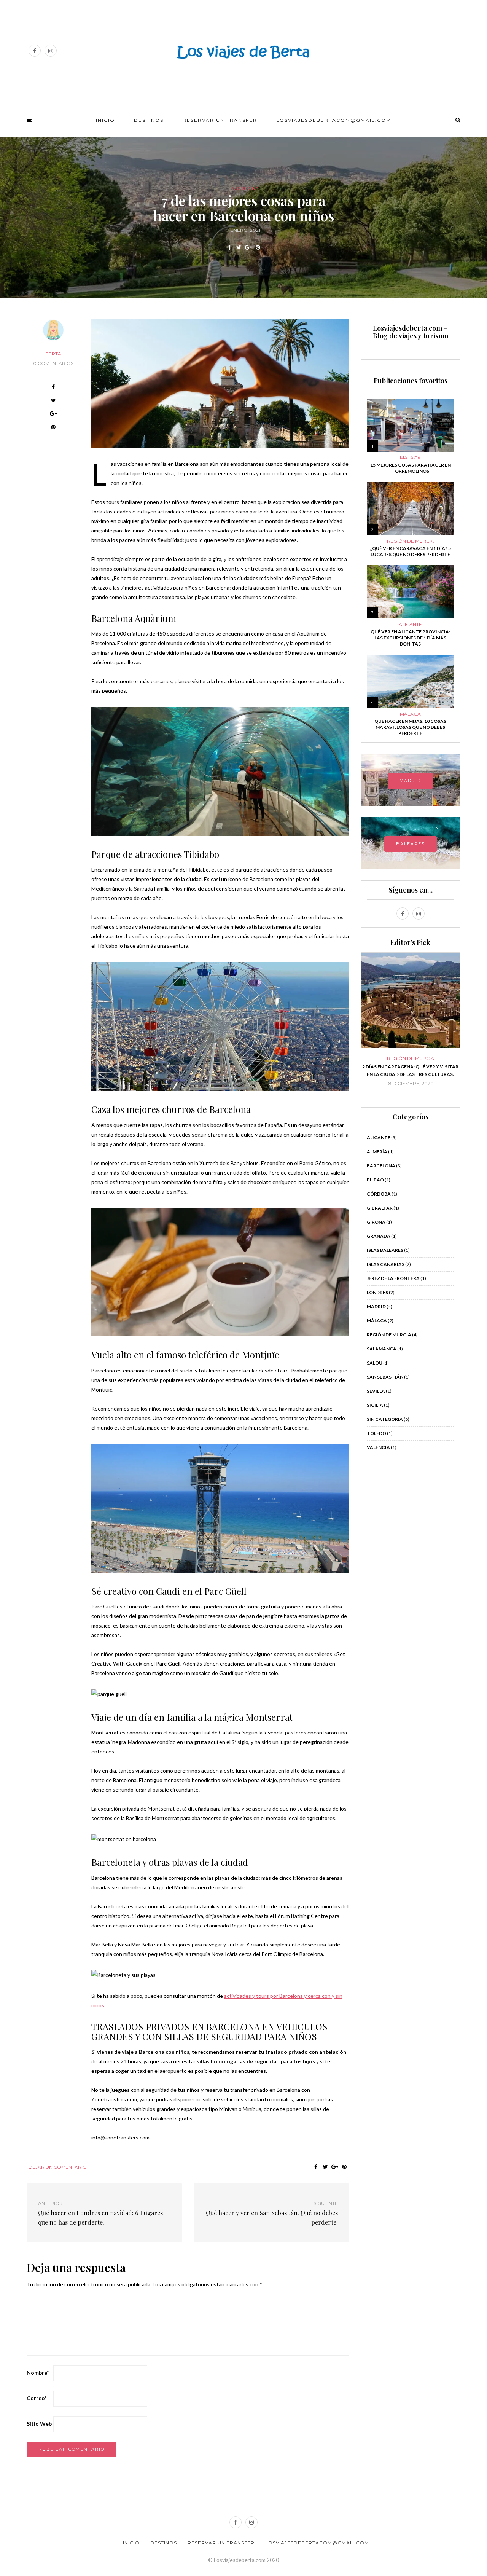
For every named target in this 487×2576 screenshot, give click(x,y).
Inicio (105, 120)
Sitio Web (39, 2424)
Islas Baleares (385, 1250)
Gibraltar (380, 1208)
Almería (377, 1152)
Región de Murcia (411, 541)
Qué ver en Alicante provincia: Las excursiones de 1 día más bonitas (410, 638)
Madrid (376, 1306)
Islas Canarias (386, 1264)
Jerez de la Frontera (393, 1278)
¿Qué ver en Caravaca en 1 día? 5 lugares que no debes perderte (410, 551)
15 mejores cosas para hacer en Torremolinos (411, 468)
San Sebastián (385, 1377)
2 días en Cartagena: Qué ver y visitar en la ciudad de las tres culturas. (410, 1070)
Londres (377, 1292)
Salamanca (382, 1349)
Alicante (410, 625)
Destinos (149, 120)
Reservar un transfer (220, 120)
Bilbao (375, 1180)
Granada (379, 1236)
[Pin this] (258, 247)
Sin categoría (385, 1419)
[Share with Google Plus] (248, 247)
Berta (53, 354)
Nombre (38, 2373)
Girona (376, 1222)
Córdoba (379, 1194)
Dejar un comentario (58, 2167)
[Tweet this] (239, 247)
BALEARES (411, 844)
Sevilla (376, 1391)
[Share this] (229, 247)
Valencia (378, 1447)
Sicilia (375, 1405)
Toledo (376, 1433)
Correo (37, 2398)
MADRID (410, 781)
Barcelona (243, 188)
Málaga (410, 458)
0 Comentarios (53, 363)
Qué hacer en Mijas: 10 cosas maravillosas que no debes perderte (410, 727)
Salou (375, 1363)
